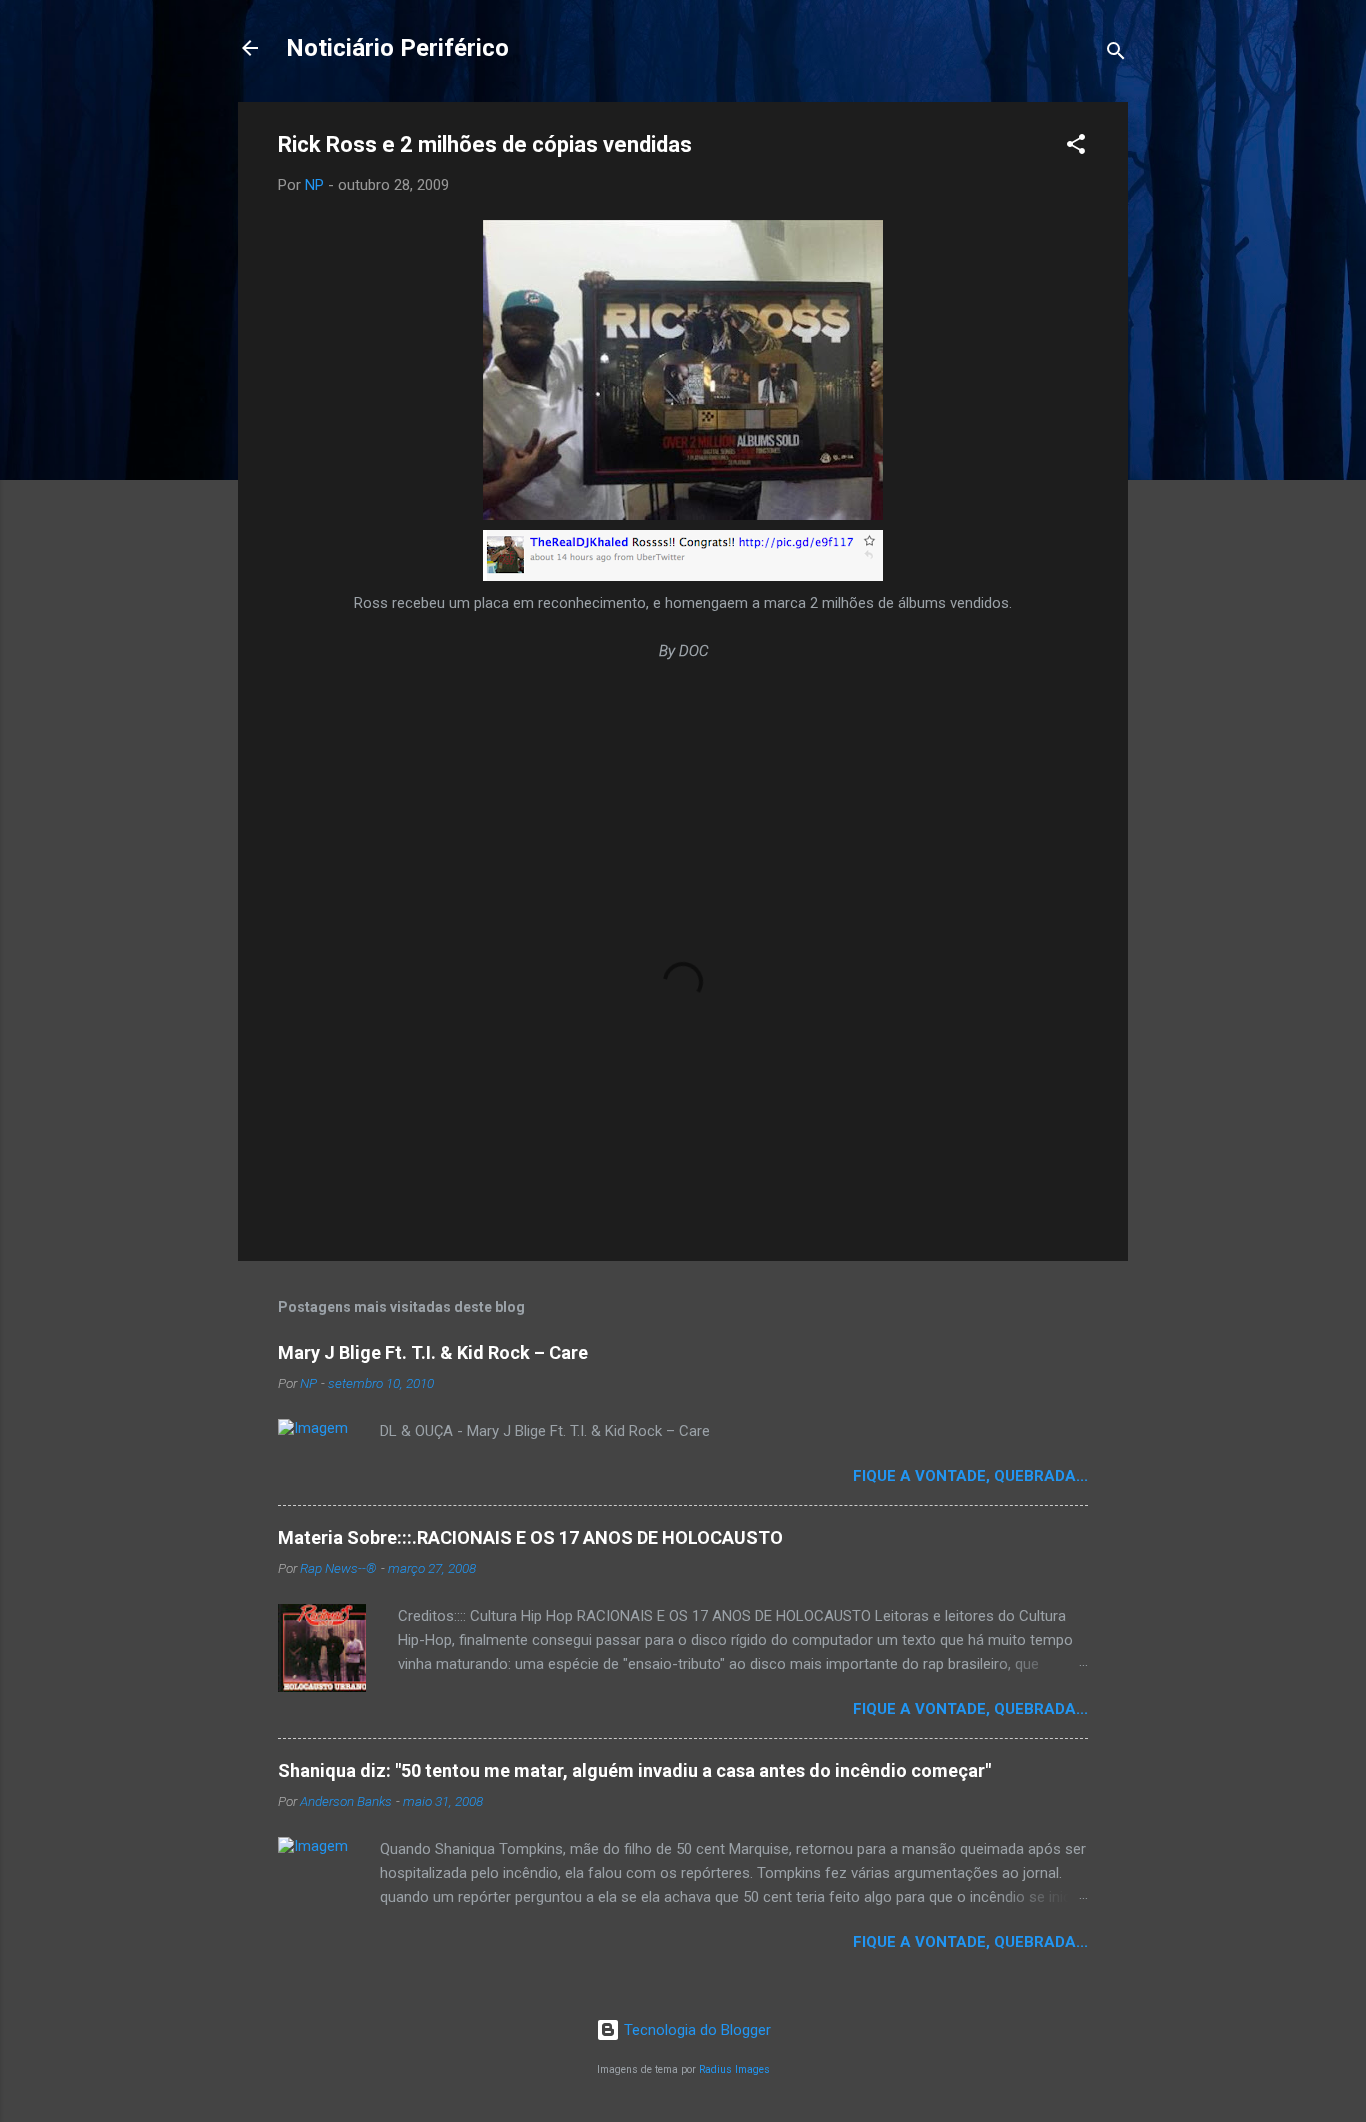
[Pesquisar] (1116, 54)
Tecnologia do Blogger (695, 2030)
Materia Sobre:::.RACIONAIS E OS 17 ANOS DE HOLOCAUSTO (530, 1537)
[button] (1076, 147)
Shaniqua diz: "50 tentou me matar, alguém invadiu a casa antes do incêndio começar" (634, 1770)
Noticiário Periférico (397, 48)
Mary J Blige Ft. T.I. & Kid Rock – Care (433, 1352)
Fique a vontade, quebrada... (970, 1476)
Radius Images (734, 2069)
